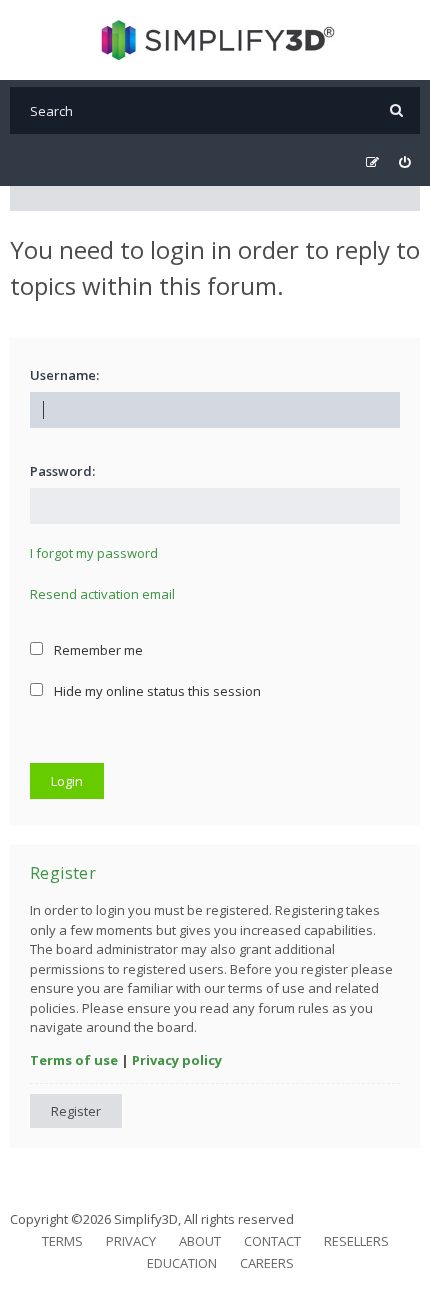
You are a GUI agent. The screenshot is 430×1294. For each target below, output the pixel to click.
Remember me (97, 650)
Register (76, 1111)
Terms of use (74, 1060)
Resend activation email (102, 594)
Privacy (131, 1241)
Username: (64, 375)
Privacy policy (177, 1060)
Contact (272, 1241)
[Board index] (215, 40)
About (200, 1241)
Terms (62, 1241)
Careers (267, 1263)
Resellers (356, 1241)
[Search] (396, 110)
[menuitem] (404, 162)
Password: (62, 471)
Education (182, 1263)
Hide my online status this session (156, 691)
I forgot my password (94, 553)
